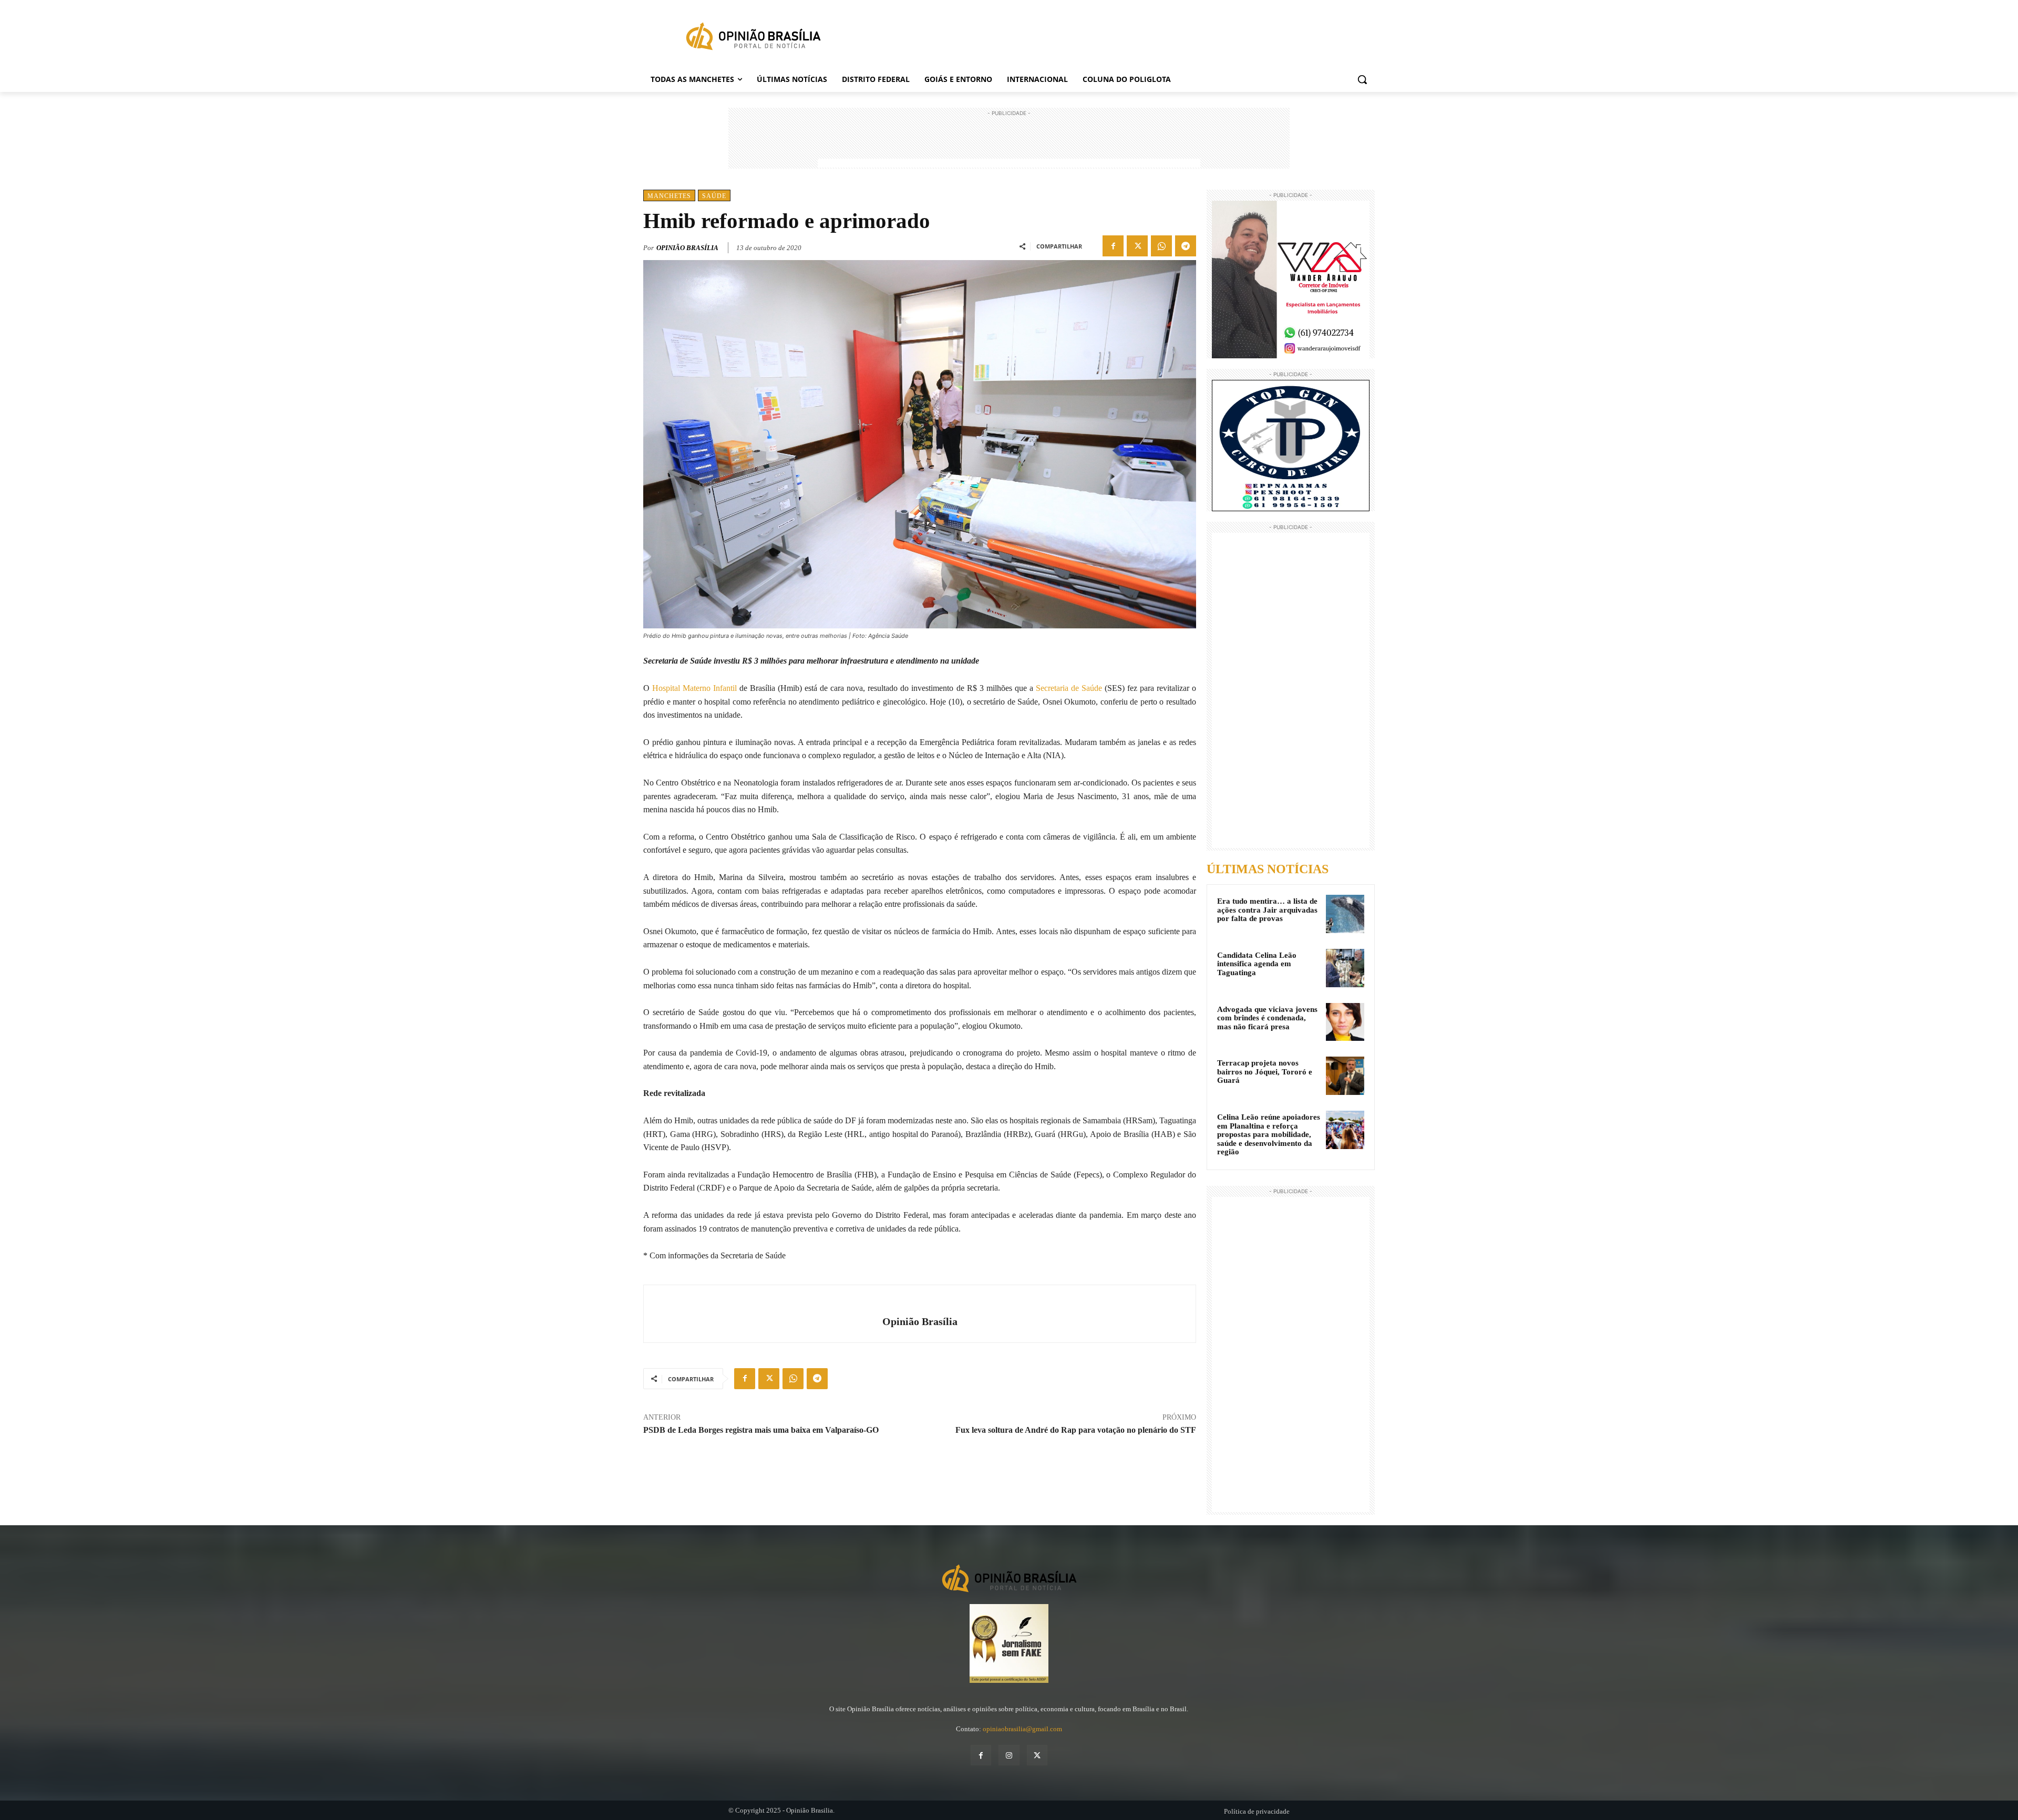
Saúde (714, 196)
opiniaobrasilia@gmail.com (1022, 1729)
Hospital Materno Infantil (694, 688)
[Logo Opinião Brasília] (753, 38)
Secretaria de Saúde (1069, 688)
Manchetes (669, 196)
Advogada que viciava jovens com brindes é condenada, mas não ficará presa (1267, 1018)
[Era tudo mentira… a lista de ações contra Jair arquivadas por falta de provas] (1345, 914)
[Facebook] (1113, 246)
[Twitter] (1137, 246)
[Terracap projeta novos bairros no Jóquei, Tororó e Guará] (1345, 1076)
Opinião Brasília (687, 248)
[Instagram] (1009, 1755)
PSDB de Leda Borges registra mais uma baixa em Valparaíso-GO (761, 1430)
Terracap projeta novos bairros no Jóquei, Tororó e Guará (1265, 1072)
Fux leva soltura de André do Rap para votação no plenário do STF (1076, 1430)
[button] (1362, 79)
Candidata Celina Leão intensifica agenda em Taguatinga (1257, 964)
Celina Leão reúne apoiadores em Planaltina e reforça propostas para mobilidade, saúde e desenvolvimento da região (1269, 1134)
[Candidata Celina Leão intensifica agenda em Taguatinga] (1345, 968)
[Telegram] (1186, 246)
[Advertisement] (1009, 142)
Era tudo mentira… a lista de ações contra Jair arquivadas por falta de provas (1267, 910)
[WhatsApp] (1161, 246)
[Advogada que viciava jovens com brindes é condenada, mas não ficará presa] (1345, 1022)
